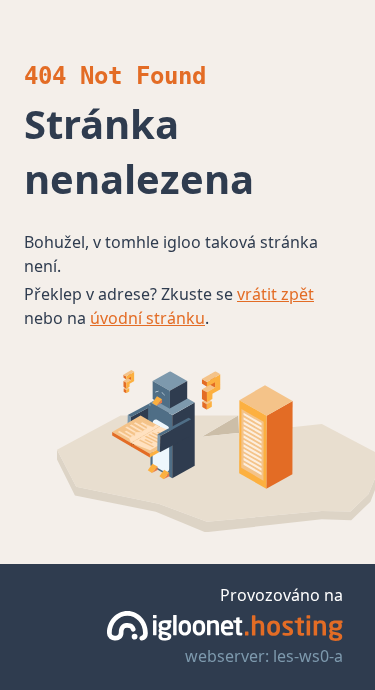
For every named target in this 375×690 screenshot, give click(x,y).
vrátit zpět (275, 294)
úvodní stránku (147, 318)
